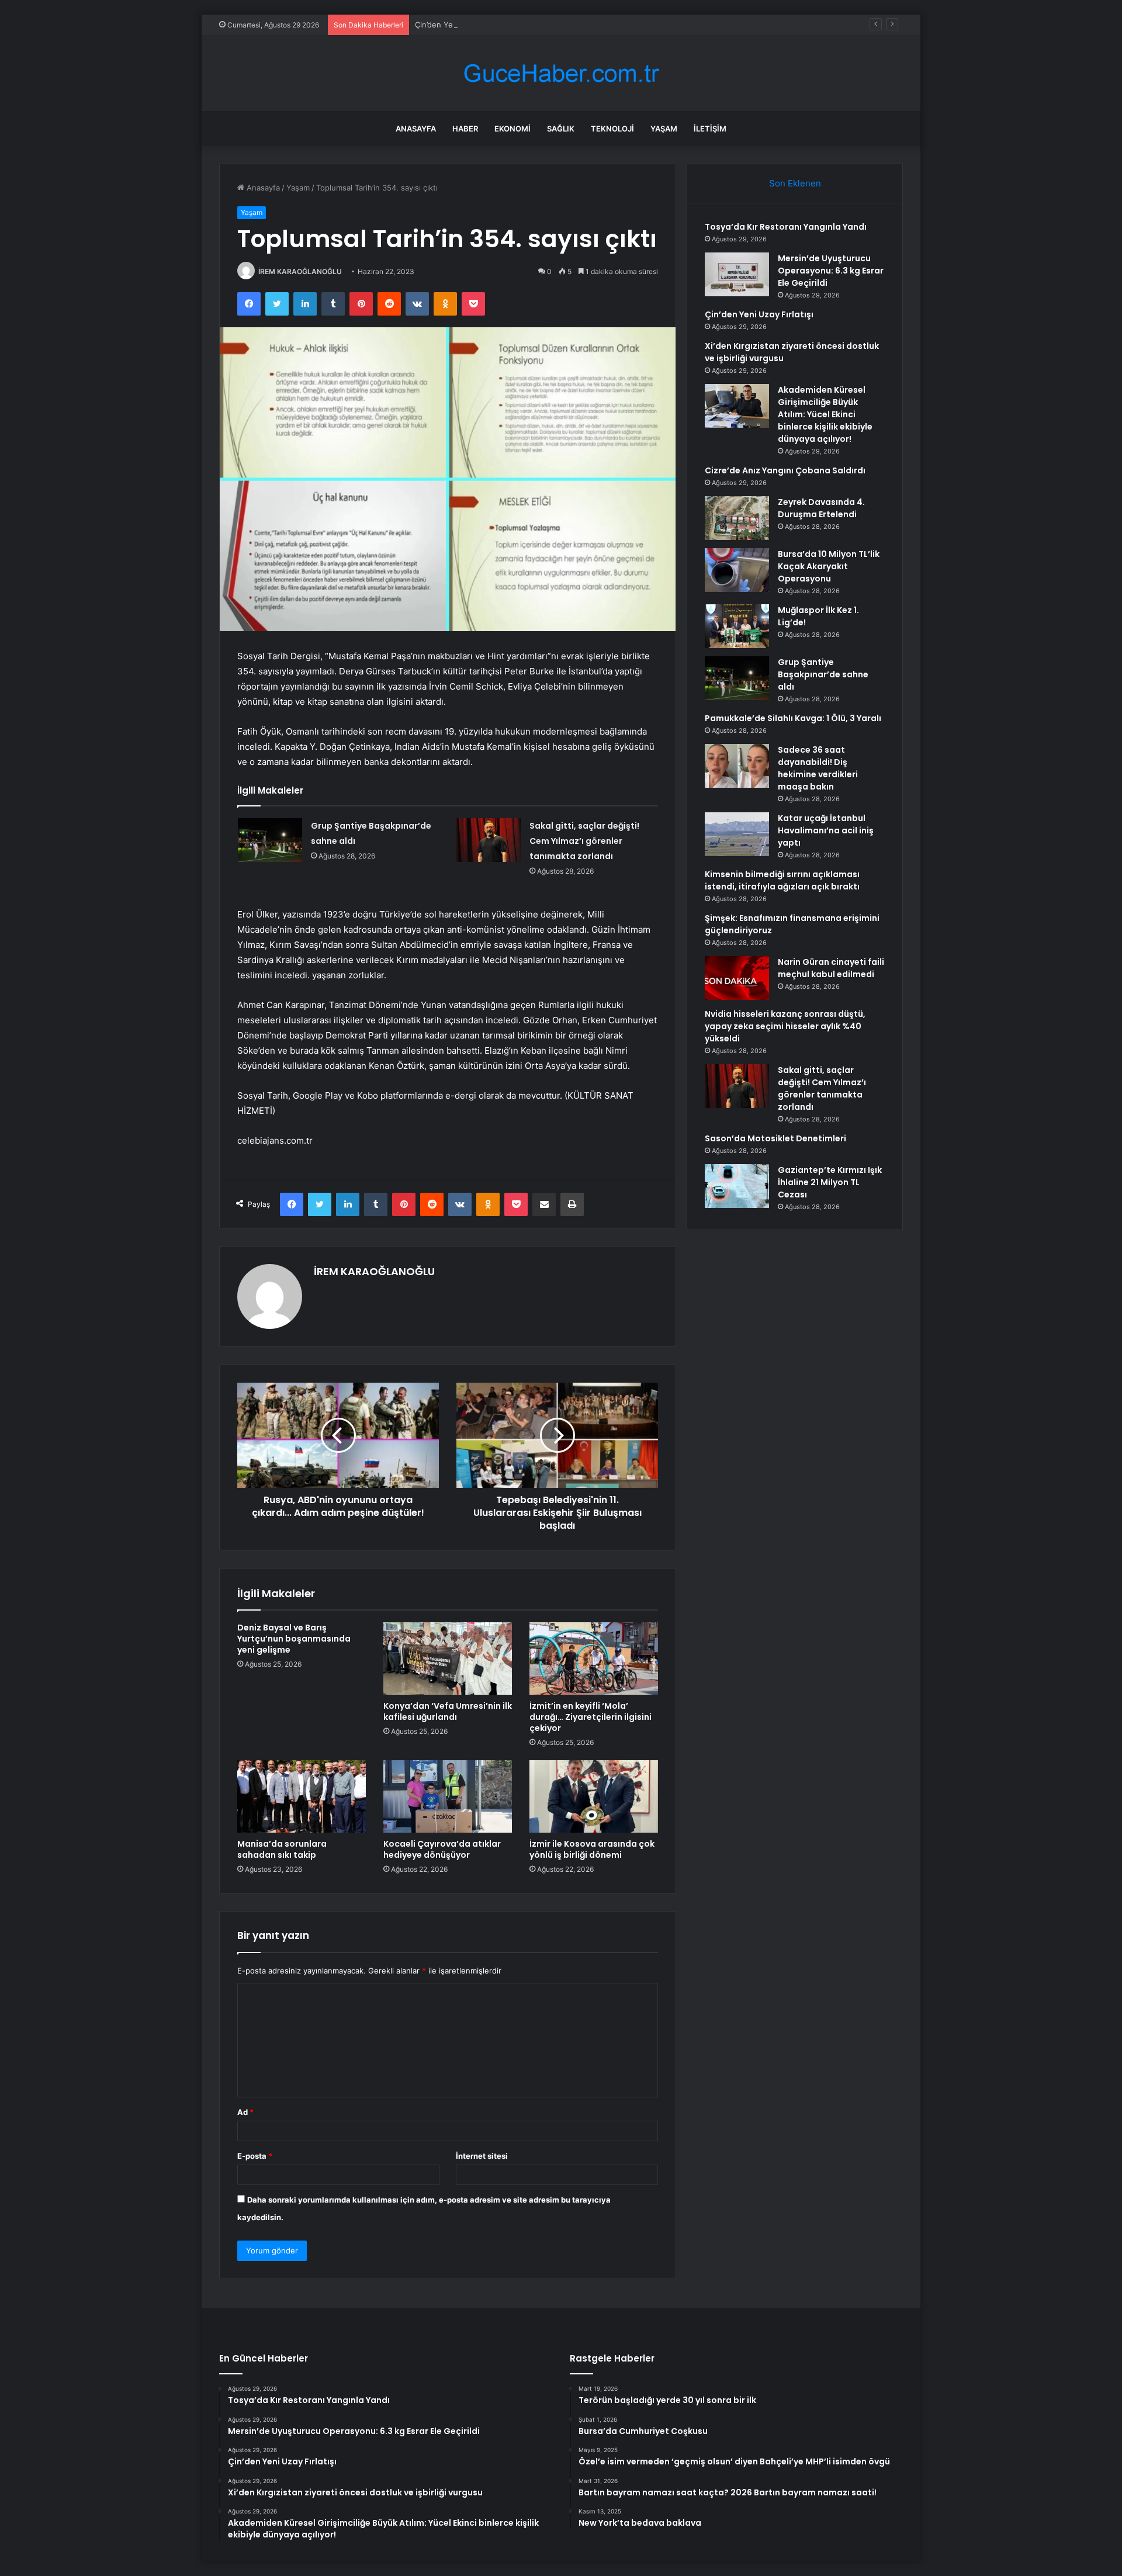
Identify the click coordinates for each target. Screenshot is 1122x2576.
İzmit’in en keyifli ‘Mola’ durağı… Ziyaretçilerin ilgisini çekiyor (591, 1717)
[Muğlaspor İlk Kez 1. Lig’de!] (737, 626)
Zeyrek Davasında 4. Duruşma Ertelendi (821, 508)
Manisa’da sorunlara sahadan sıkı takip (282, 1849)
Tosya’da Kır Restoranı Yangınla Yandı (786, 227)
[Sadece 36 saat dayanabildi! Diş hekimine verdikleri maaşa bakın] (737, 766)
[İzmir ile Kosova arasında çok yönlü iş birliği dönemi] (594, 1796)
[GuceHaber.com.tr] (561, 73)
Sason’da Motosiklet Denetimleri (775, 1138)
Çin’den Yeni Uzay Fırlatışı (461, 25)
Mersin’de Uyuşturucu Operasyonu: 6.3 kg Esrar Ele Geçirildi (831, 271)
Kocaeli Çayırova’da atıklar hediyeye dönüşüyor (442, 1849)
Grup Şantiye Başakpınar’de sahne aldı (823, 674)
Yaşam (664, 129)
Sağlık (561, 129)
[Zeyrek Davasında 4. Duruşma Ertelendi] (737, 518)
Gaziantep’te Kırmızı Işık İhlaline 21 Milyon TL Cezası (830, 1182)
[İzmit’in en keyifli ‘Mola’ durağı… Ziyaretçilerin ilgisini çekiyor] (594, 1659)
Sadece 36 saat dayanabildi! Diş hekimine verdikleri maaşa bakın (818, 768)
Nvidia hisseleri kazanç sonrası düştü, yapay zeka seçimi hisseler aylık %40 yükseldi (785, 1026)
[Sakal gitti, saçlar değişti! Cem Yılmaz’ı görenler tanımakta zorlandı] (489, 840)
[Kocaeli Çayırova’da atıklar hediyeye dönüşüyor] (448, 1796)
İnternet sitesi (482, 2156)
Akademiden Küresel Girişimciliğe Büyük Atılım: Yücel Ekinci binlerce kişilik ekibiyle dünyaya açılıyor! (825, 414)
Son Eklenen (795, 183)
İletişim (710, 129)
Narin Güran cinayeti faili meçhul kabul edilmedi (831, 968)
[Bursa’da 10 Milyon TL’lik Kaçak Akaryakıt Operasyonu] (737, 570)
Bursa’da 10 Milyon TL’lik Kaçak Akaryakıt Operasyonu (829, 566)
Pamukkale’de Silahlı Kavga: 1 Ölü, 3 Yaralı (793, 718)
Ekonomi (512, 129)
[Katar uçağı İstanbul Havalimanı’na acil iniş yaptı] (737, 834)
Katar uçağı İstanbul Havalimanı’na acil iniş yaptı (826, 830)
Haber (465, 129)
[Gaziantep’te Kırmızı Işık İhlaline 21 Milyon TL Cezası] (737, 1186)
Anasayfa (416, 129)
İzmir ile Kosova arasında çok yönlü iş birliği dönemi (592, 1849)
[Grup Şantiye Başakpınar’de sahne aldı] (270, 840)
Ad (245, 2112)
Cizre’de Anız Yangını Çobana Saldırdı (785, 470)
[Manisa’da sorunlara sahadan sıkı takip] (302, 1796)
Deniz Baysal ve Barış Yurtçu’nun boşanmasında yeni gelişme (294, 1639)
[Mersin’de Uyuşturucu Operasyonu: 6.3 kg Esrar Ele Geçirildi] (737, 274)
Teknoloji (612, 129)
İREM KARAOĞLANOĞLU (300, 271)
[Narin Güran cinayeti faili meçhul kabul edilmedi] (737, 978)
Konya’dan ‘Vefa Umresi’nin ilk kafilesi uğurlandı (448, 1711)
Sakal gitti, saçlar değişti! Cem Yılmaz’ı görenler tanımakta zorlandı (584, 841)
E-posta (255, 2156)
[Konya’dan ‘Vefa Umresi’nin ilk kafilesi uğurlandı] (448, 1659)
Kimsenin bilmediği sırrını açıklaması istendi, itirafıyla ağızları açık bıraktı (782, 880)
